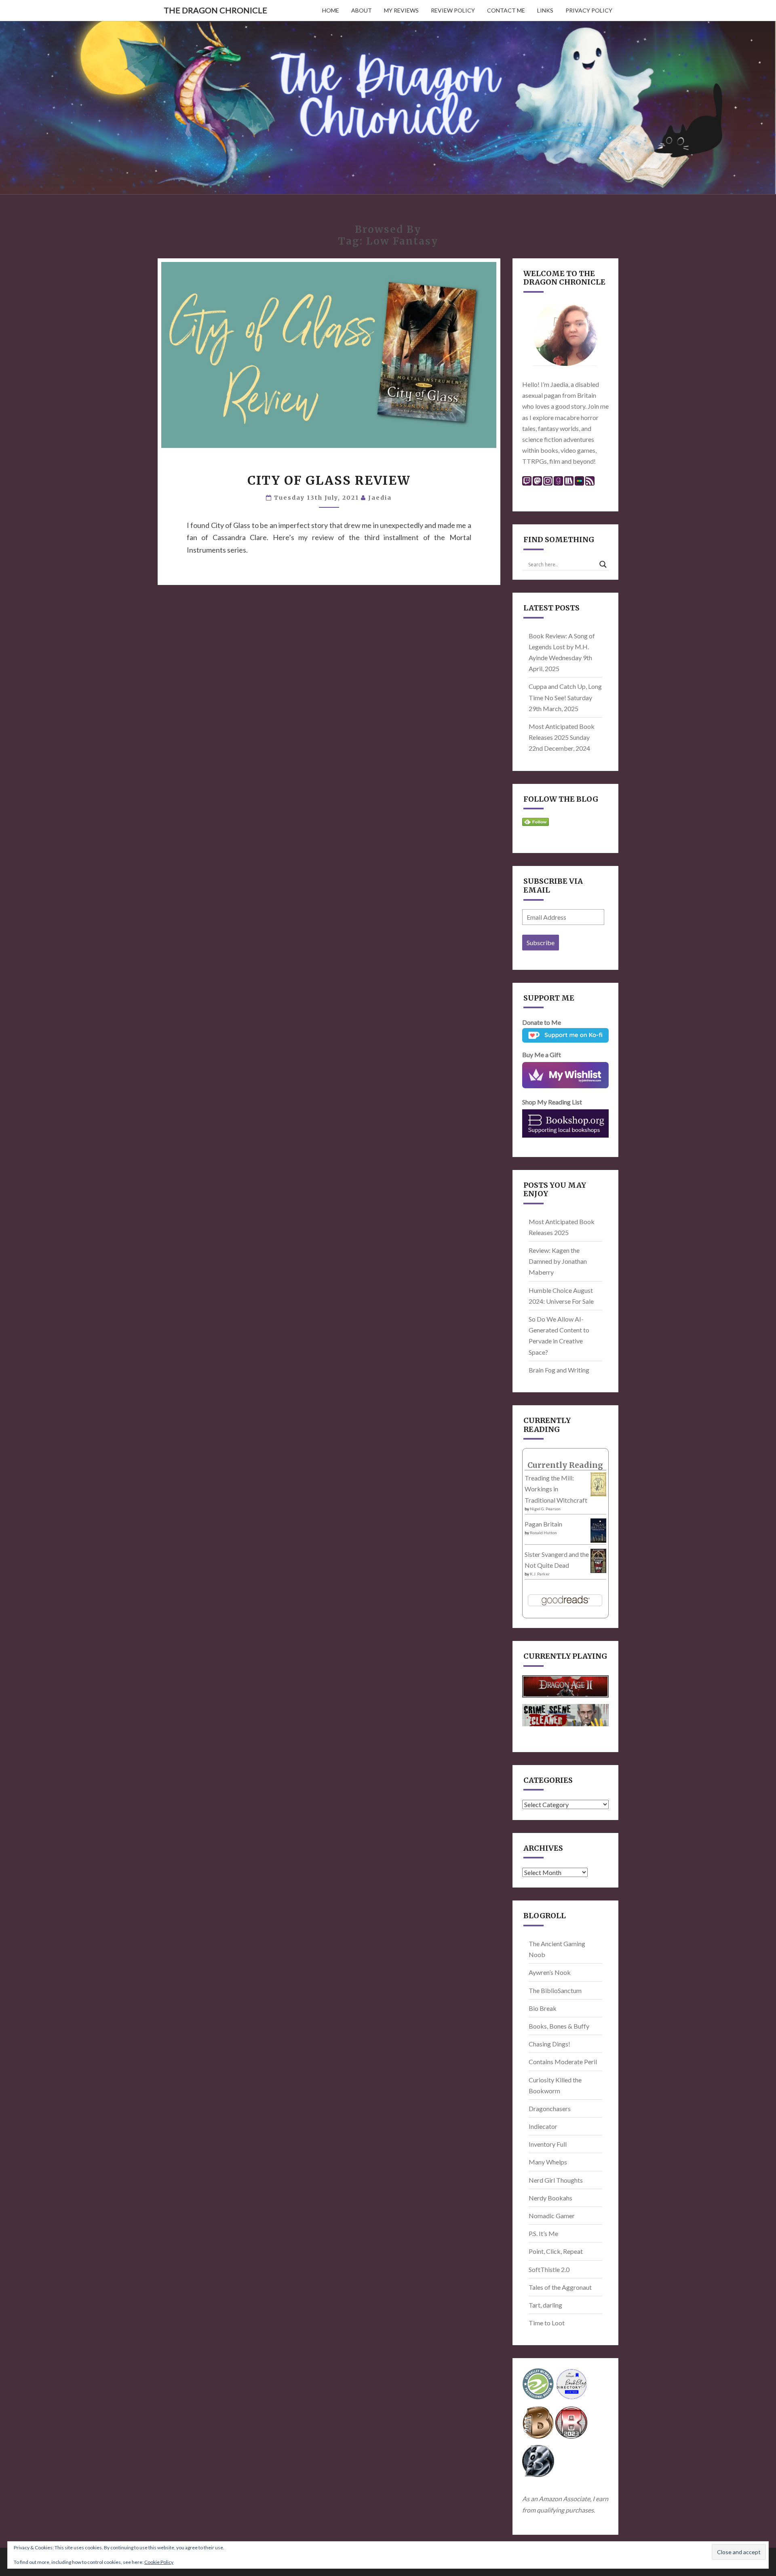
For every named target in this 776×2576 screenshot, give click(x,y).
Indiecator (543, 2126)
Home (331, 10)
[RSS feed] (590, 483)
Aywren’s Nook (550, 1972)
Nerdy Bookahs (550, 2198)
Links (545, 10)
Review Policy (453, 10)
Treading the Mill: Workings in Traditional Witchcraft (556, 1489)
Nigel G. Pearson (545, 1509)
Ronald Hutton (543, 1533)
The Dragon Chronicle (215, 10)
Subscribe (541, 943)
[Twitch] (527, 483)
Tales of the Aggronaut (560, 2287)
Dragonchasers (550, 2108)
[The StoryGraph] (569, 483)
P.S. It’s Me (543, 2233)
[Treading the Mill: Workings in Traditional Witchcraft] (598, 1486)
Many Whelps (548, 2162)
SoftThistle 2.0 (549, 2269)
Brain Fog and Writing (559, 1370)
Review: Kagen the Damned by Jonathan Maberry (558, 1261)
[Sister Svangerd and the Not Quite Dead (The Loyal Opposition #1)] (598, 1563)
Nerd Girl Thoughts (556, 2180)
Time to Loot (547, 2323)
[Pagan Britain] (598, 1533)
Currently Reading (565, 1465)
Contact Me (506, 10)
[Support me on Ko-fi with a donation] (566, 1038)
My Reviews (401, 10)
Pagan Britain (543, 1524)
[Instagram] (548, 483)
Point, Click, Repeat (556, 2251)
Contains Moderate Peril (563, 2062)
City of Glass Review (329, 480)
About (362, 10)
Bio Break (543, 2008)
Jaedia (380, 498)
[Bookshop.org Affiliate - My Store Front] (566, 1123)
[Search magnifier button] (603, 564)
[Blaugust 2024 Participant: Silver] (538, 2463)
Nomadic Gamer (552, 2216)
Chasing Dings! (549, 2044)
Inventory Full (548, 2144)
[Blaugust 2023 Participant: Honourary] (571, 2425)
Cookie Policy (159, 2562)
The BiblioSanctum (555, 1990)
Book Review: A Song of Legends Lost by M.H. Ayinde (562, 647)
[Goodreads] (558, 483)
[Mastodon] (537, 483)
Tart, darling (545, 2305)
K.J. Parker (540, 1574)
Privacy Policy (589, 10)
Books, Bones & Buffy (559, 2026)
